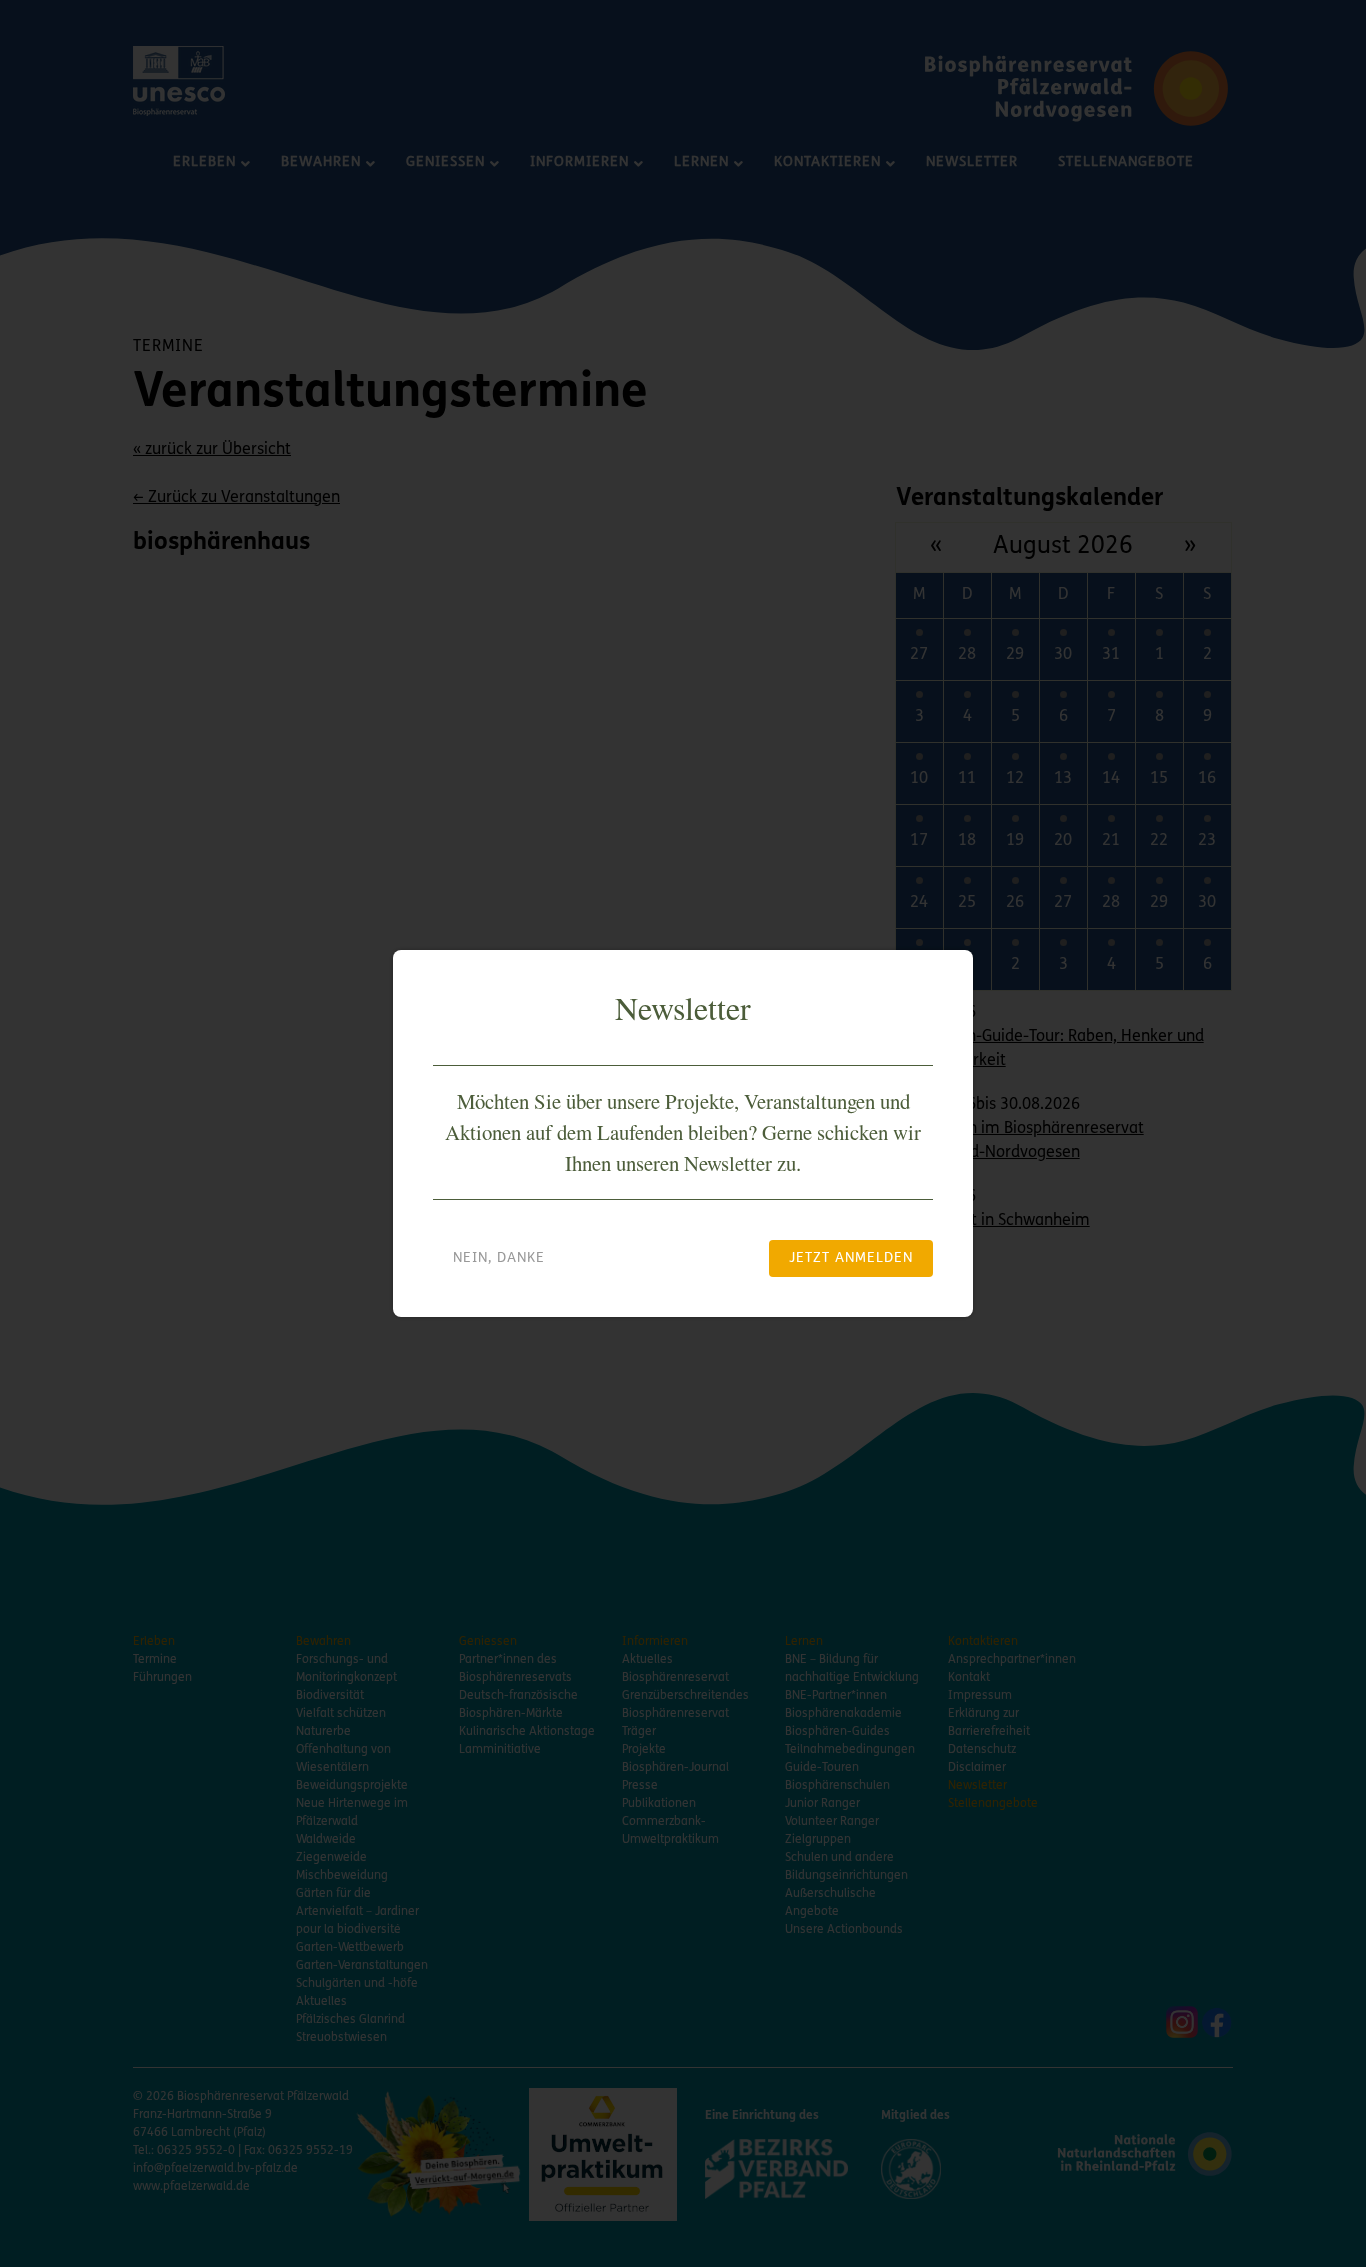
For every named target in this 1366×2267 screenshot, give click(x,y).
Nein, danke (499, 1258)
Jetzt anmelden (851, 1258)
